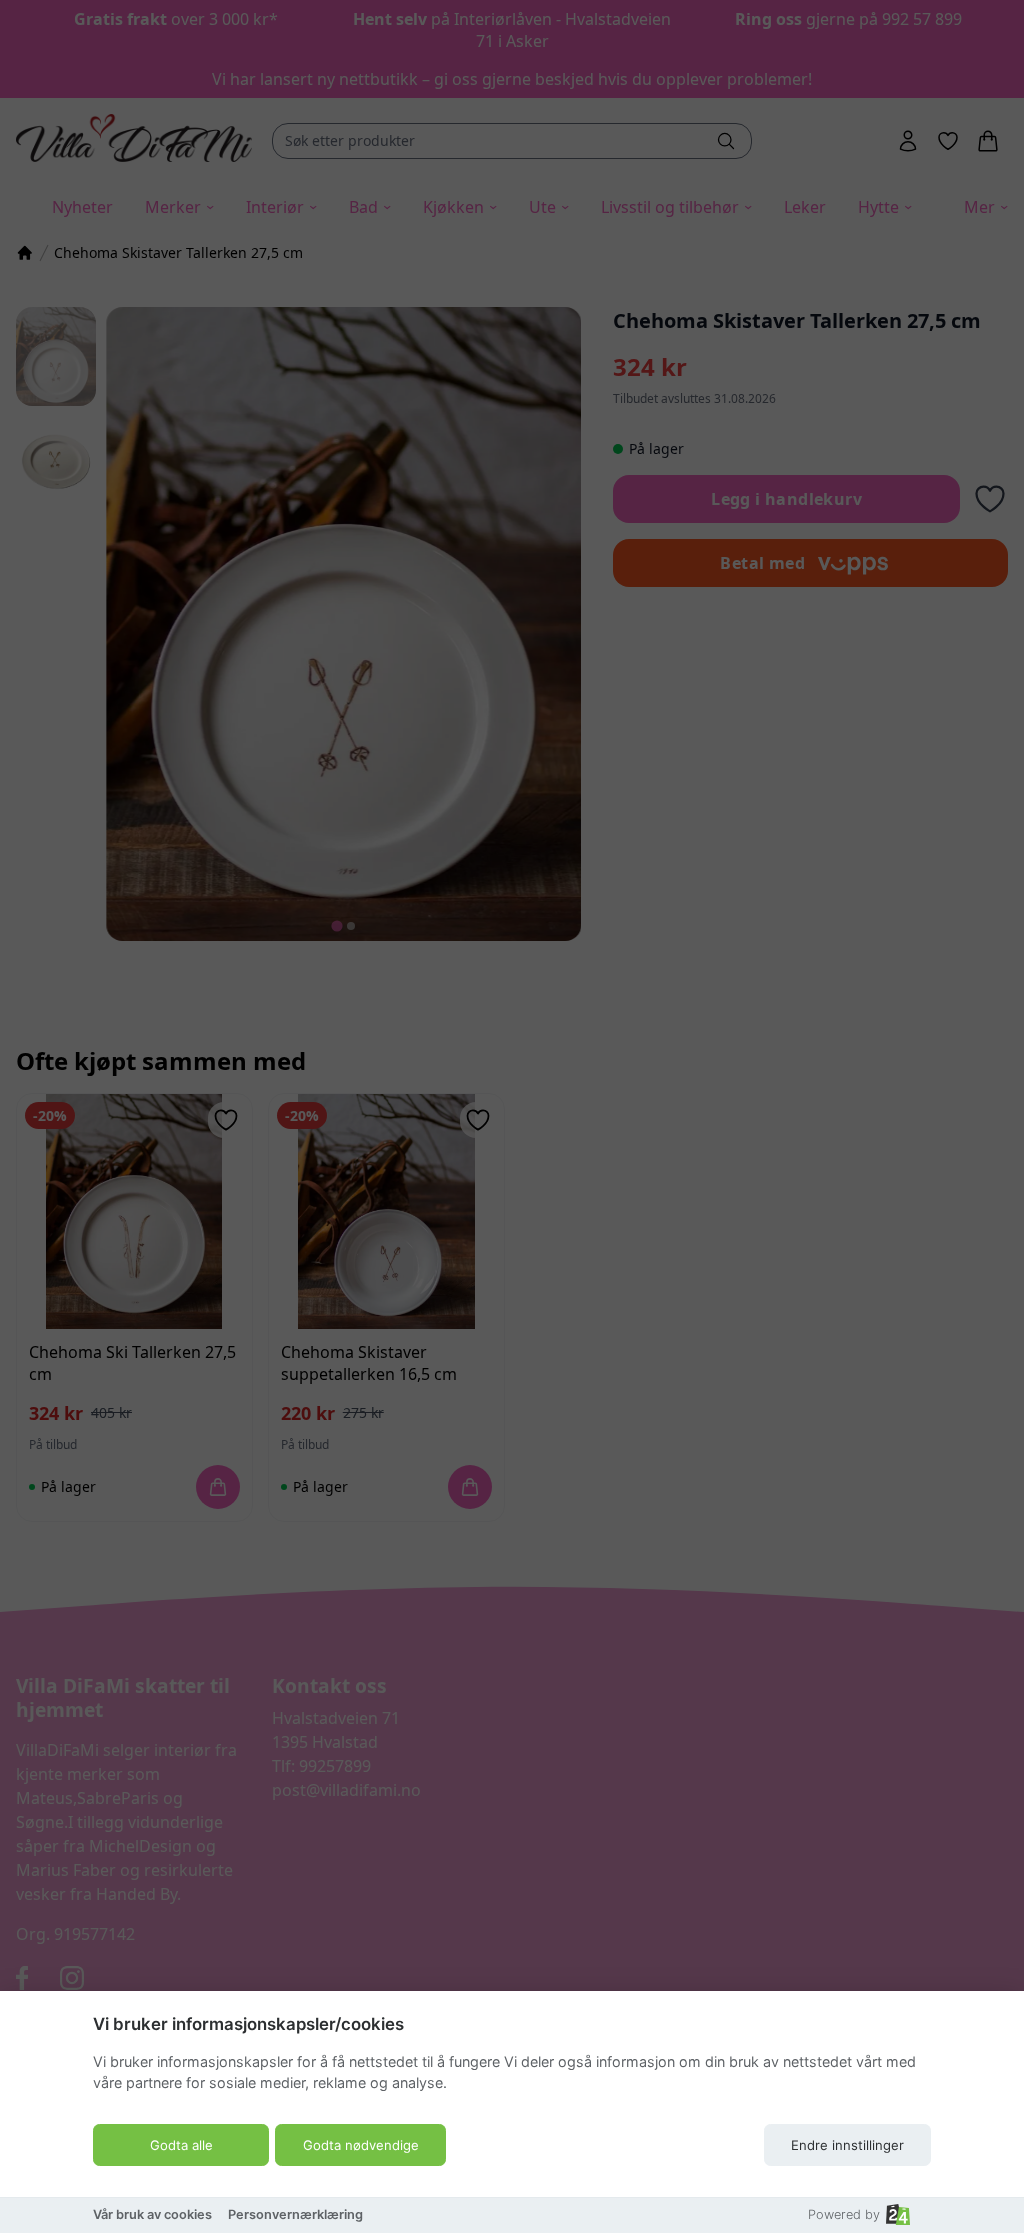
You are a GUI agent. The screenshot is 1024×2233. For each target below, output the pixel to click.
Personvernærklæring (295, 2214)
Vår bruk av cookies (152, 2214)
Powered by (844, 2214)
